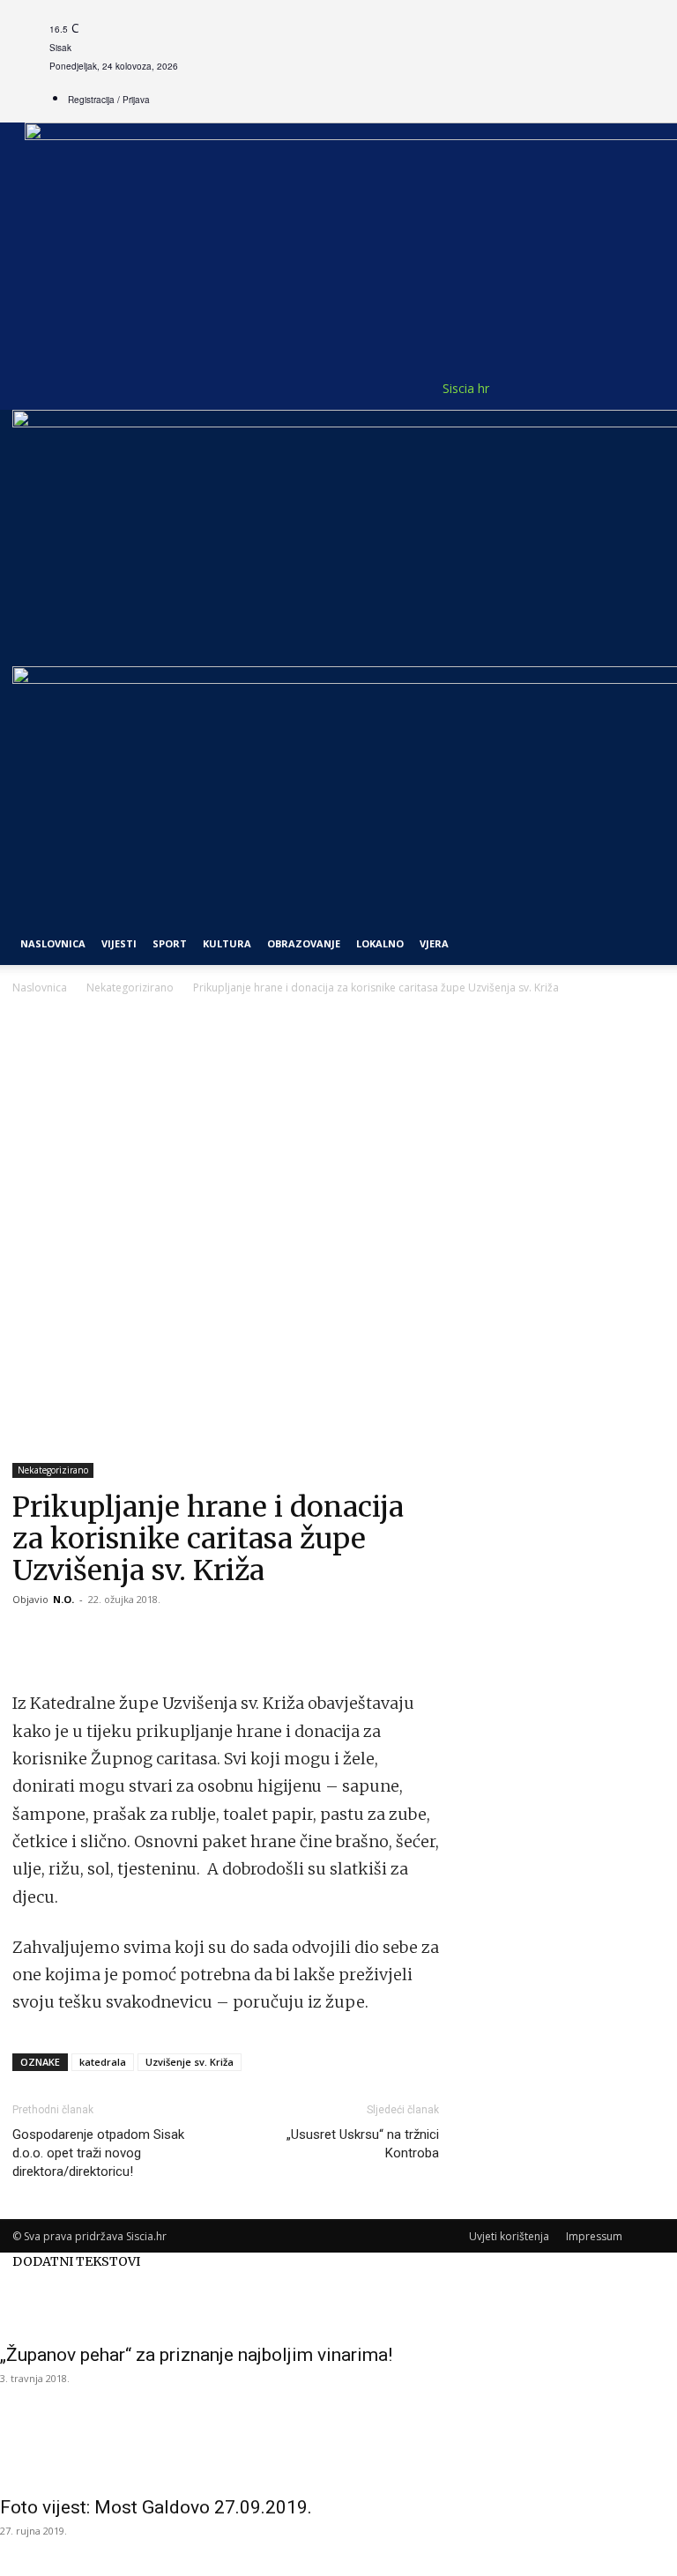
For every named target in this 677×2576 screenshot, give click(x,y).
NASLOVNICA (53, 943)
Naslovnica (40, 987)
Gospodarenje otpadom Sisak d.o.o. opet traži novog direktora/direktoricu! (98, 2153)
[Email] (111, 1639)
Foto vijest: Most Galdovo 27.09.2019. (156, 2507)
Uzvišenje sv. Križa (190, 2062)
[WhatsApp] (71, 1639)
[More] (153, 1639)
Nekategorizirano (130, 987)
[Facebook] (30, 1639)
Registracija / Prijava (109, 100)
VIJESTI (119, 943)
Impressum (594, 2236)
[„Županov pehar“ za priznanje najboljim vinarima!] (338, 2302)
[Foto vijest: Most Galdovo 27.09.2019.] (338, 2454)
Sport (170, 943)
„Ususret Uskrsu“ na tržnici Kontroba (363, 2144)
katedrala (103, 2062)
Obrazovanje (304, 943)
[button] (644, 431)
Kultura (227, 943)
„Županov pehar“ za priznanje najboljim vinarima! (196, 2355)
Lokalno (380, 943)
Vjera (434, 943)
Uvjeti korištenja (509, 2236)
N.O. (63, 1599)
